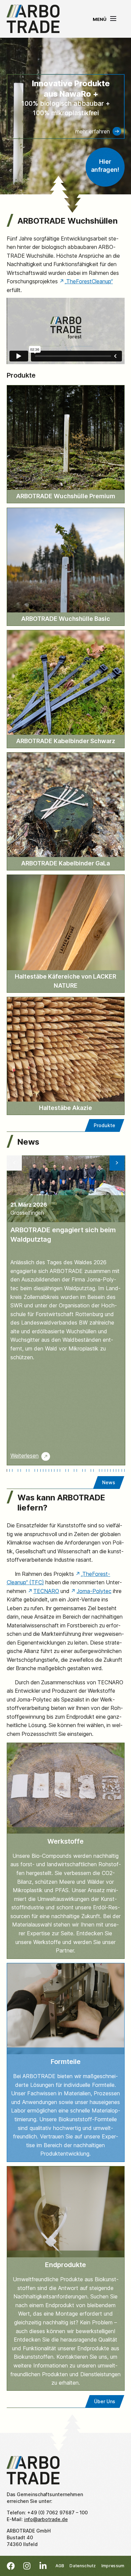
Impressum (113, 2566)
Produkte (104, 1125)
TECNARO (46, 1591)
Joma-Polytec (94, 1591)
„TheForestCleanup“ (89, 281)
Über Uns (105, 2401)
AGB (60, 2566)
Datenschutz (83, 2566)
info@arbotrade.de (46, 2519)
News (109, 1482)
